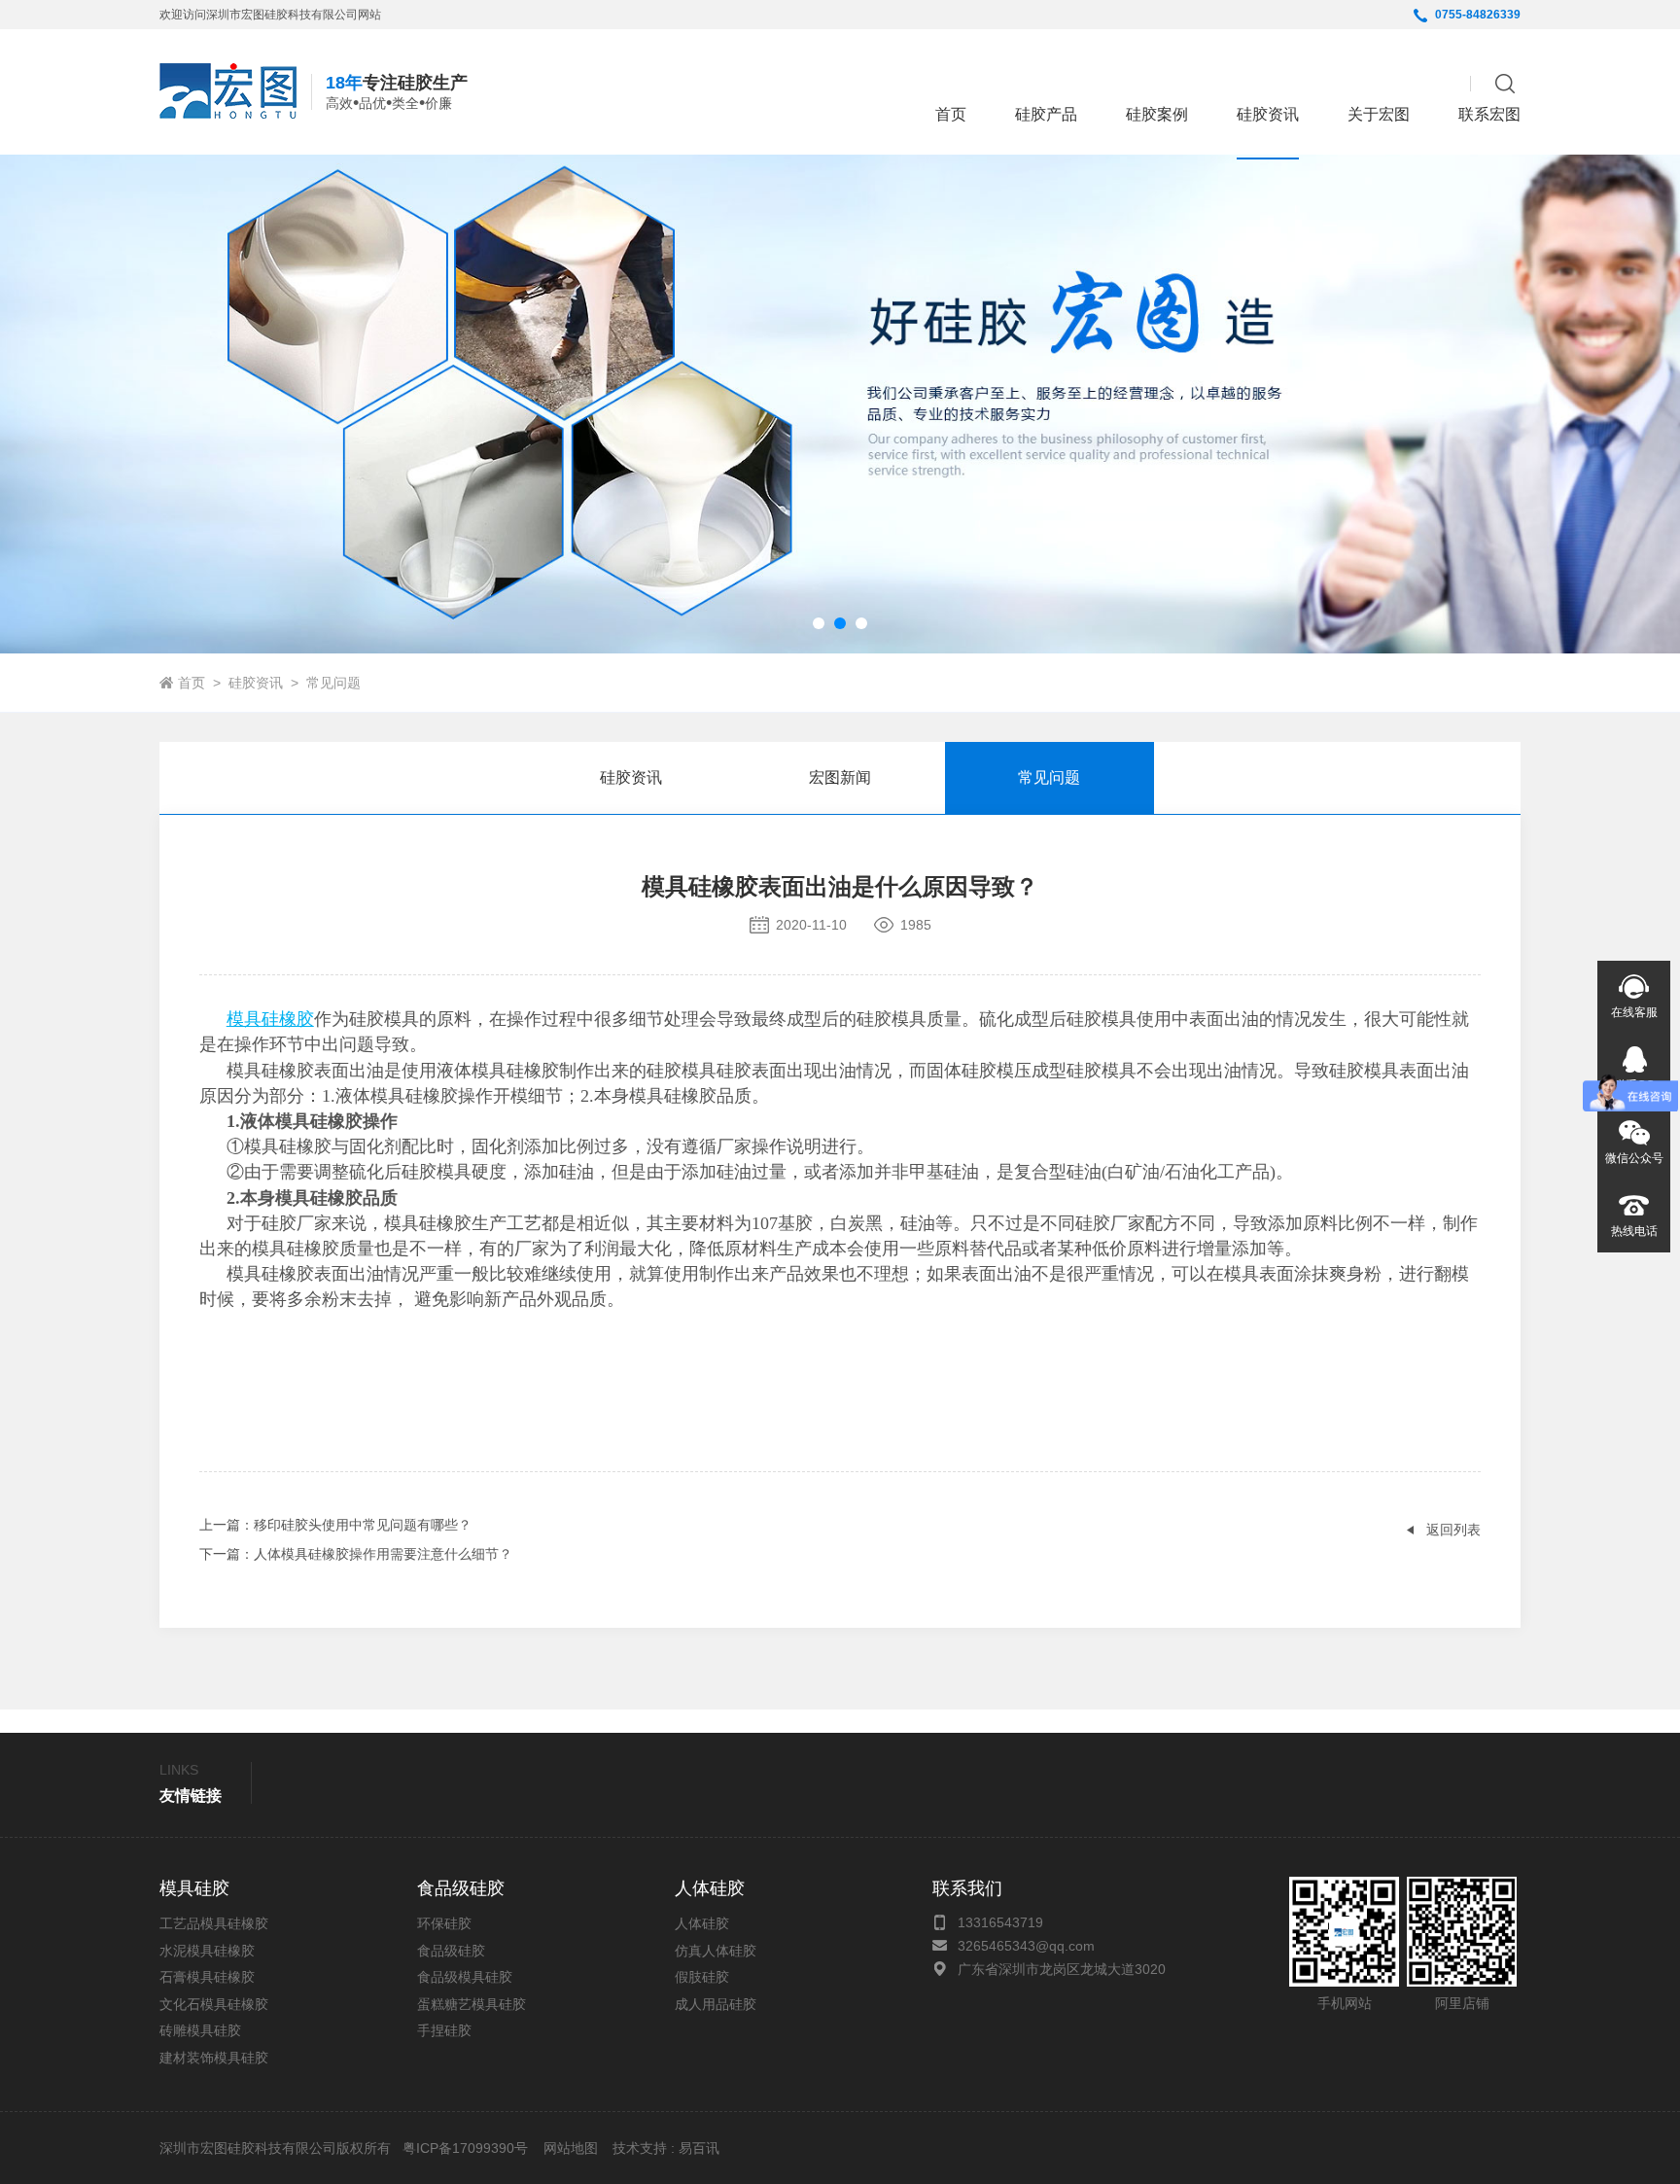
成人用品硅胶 (716, 2004)
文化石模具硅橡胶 (214, 2004)
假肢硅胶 (702, 1977)
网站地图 (571, 2148)
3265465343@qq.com (1026, 1946)
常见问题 (333, 683)
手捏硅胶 (444, 2030)
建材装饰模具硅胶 (214, 2058)
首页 (951, 114)
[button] (819, 623)
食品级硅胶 (451, 1951)
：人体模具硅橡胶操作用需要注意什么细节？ (356, 1554)
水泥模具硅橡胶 (207, 1951)
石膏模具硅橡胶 (207, 1977)
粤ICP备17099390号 (463, 2148)
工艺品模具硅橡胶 (214, 1923)
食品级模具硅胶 (465, 1977)
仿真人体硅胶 (716, 1951)
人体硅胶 (702, 1923)
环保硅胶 (444, 1923)
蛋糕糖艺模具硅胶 (472, 2004)
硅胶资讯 (256, 683)
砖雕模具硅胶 (200, 2030)
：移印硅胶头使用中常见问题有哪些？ (335, 1525)
